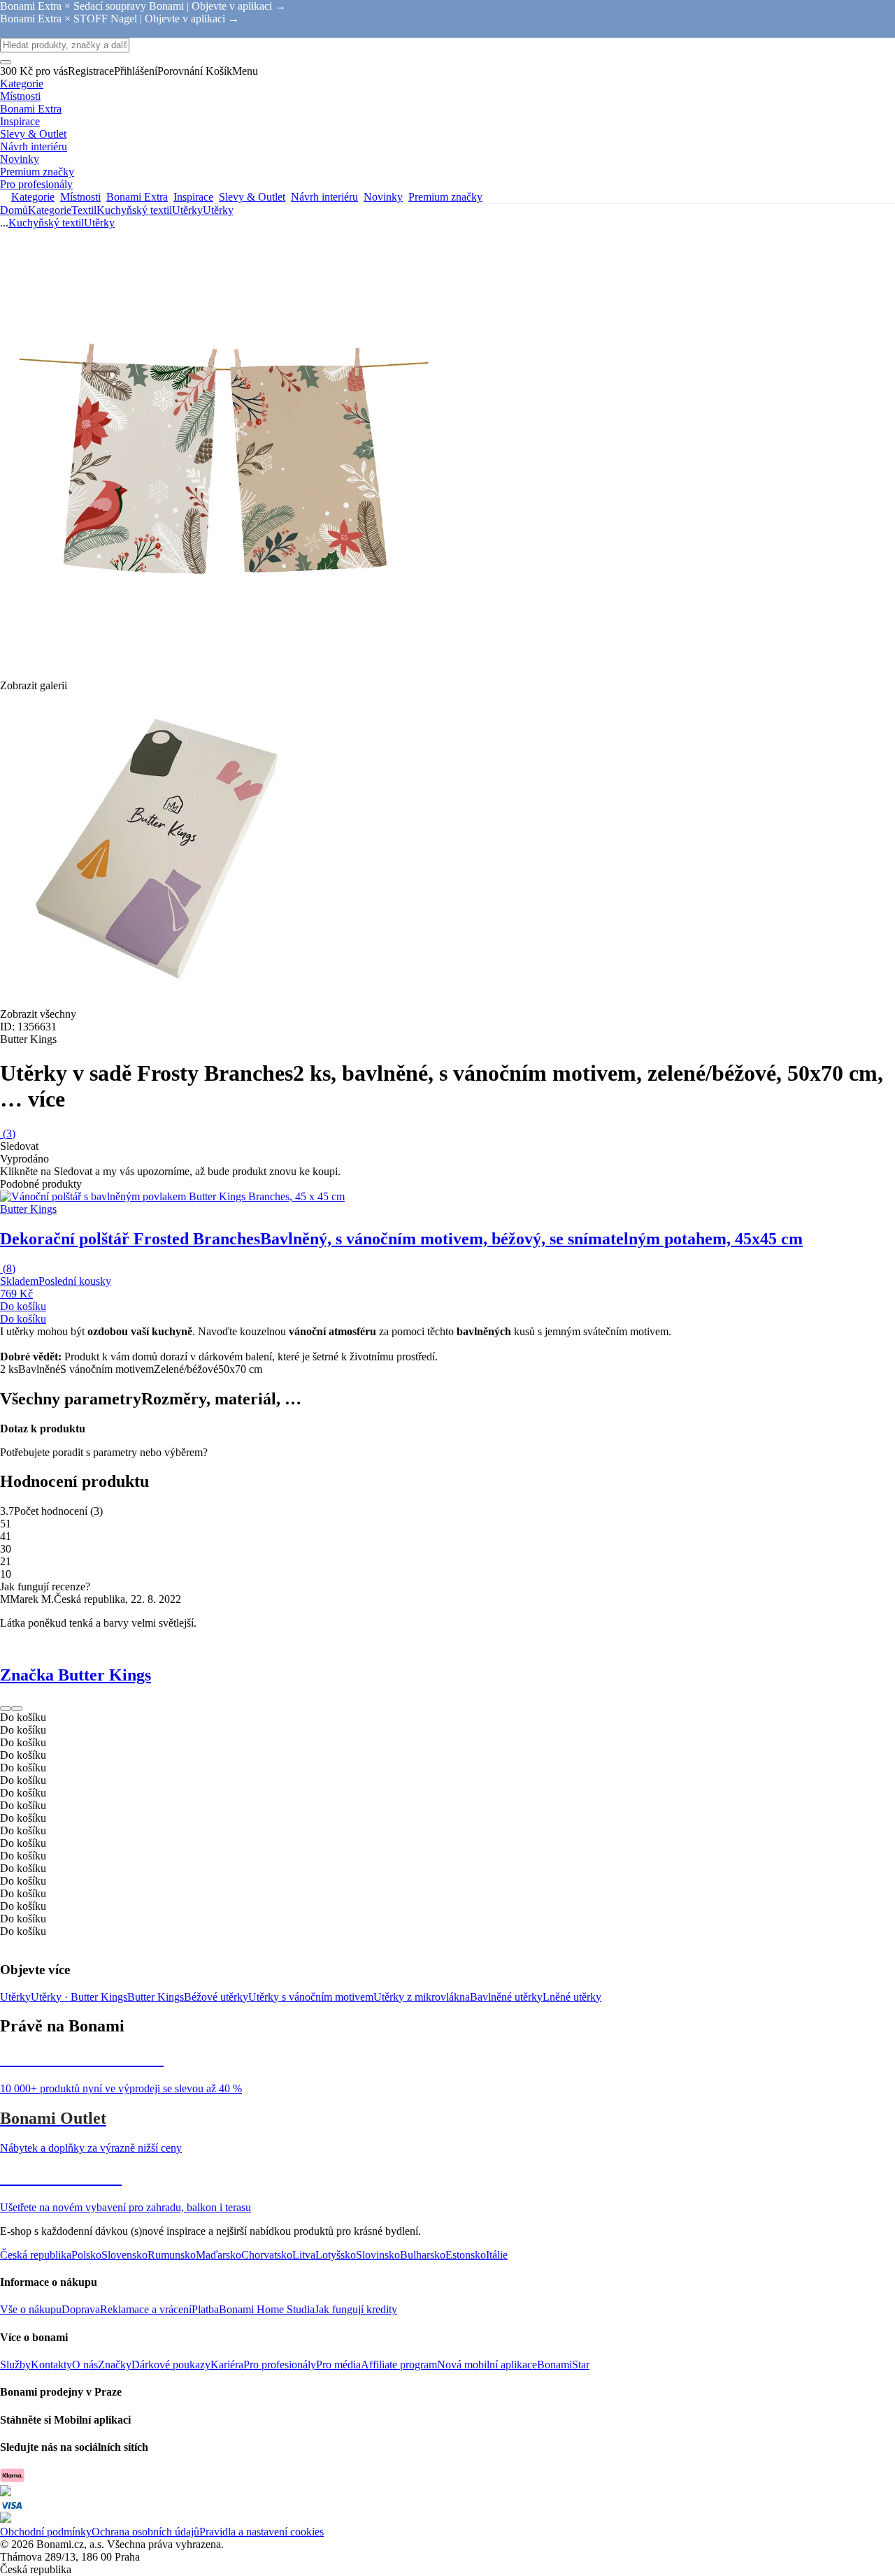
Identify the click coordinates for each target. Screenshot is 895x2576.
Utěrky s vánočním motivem (311, 1997)
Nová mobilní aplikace (487, 2365)
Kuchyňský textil (134, 210)
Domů (14, 210)
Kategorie (50, 210)
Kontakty (51, 2365)
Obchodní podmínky (46, 2532)
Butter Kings (156, 1997)
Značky (115, 2365)
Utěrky (218, 210)
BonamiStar (563, 2365)
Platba (205, 2309)
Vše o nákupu (31, 2309)
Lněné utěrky (572, 1997)
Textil (84, 210)
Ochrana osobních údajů (145, 2532)
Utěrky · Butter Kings (79, 1997)
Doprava (81, 2309)
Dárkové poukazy (171, 2365)
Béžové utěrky (216, 1997)
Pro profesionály (280, 2365)
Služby (15, 2365)
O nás (85, 2365)
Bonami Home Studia (267, 2309)
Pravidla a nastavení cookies (262, 2532)
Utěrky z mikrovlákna (422, 1997)
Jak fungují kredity (356, 2309)
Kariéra (227, 2365)
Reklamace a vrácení (146, 2309)
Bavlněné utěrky (506, 1997)
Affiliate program (399, 2365)
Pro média (338, 2365)
